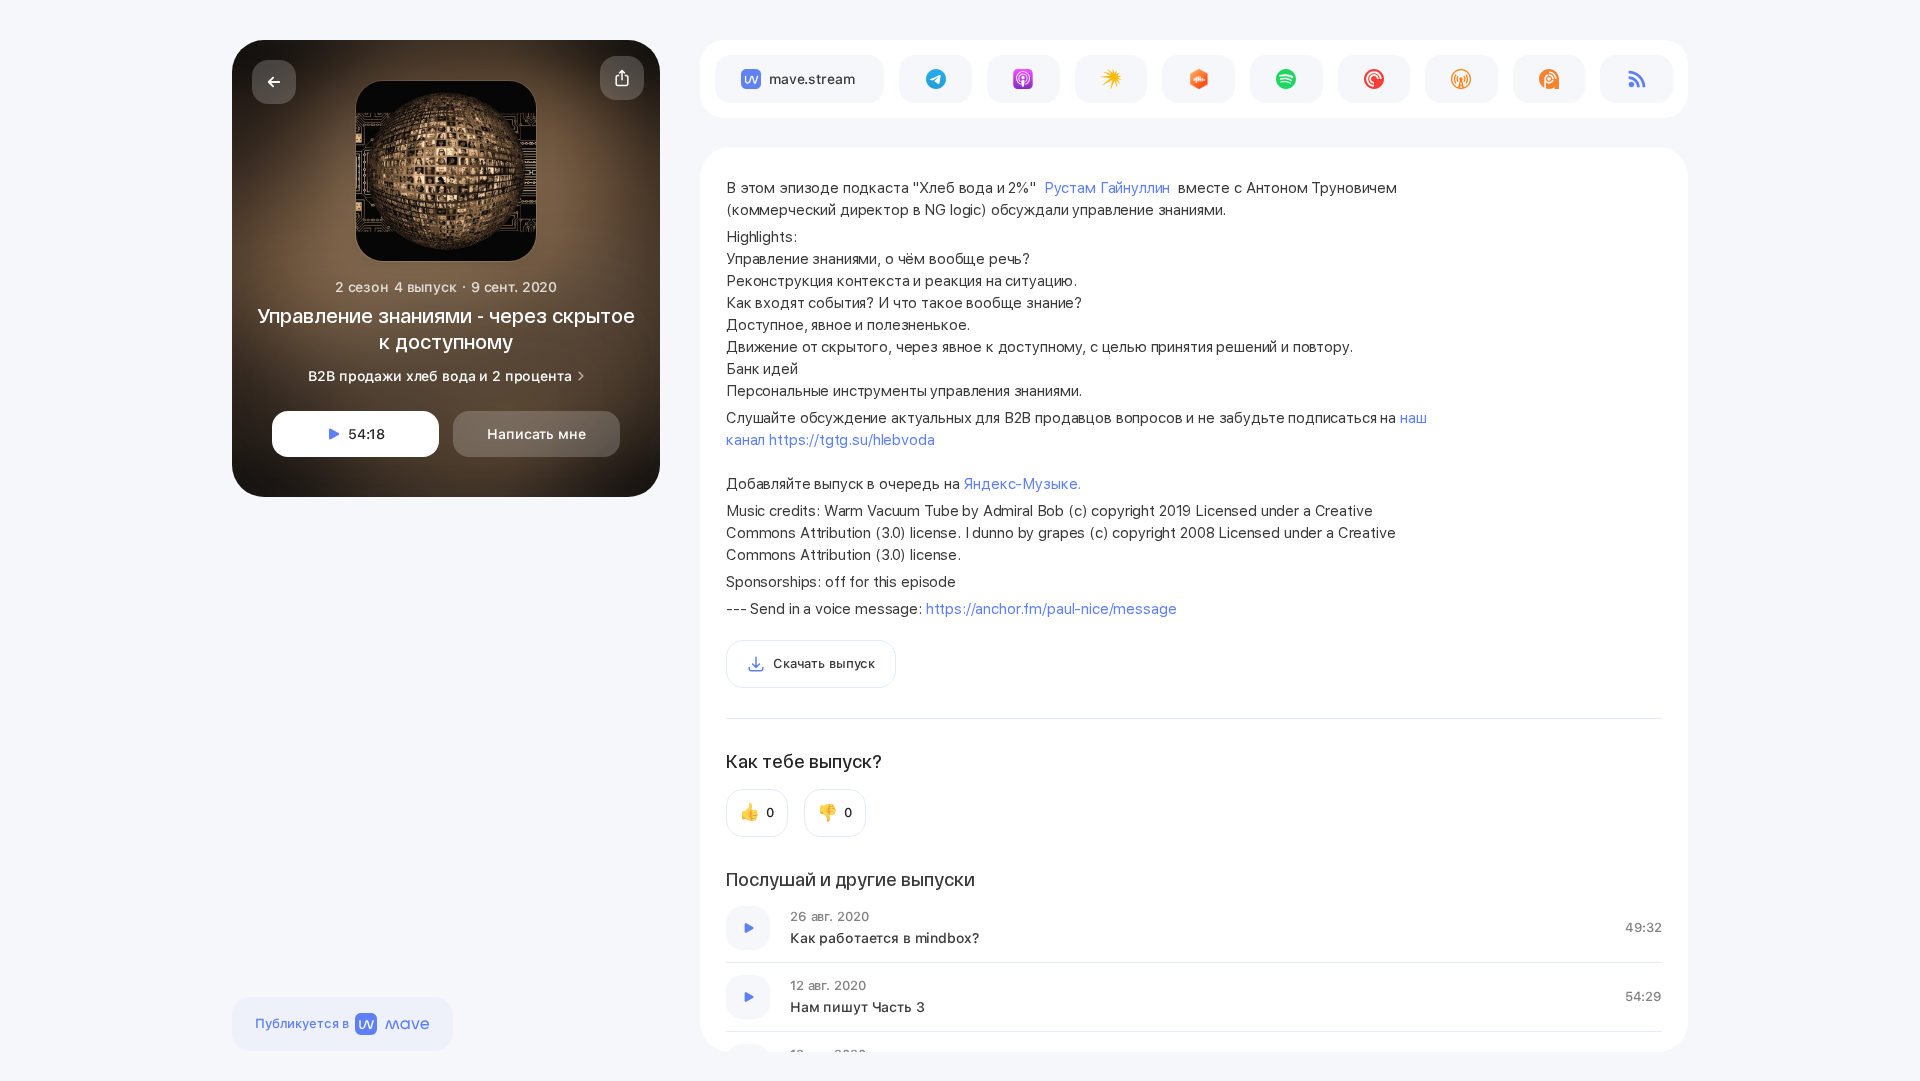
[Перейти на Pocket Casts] (1374, 79)
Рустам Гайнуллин (1109, 188)
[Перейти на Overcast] (1461, 79)
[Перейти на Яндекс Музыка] (1111, 79)
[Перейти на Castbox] (1198, 79)
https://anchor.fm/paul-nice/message (1051, 609)
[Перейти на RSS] (1636, 79)
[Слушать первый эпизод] (748, 928)
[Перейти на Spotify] (1286, 79)
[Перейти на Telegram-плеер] (935, 79)
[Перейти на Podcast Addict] (1549, 79)
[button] (622, 78)
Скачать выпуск (824, 663)
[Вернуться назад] (274, 82)
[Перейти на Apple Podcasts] (1023, 79)
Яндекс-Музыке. (1026, 484)
